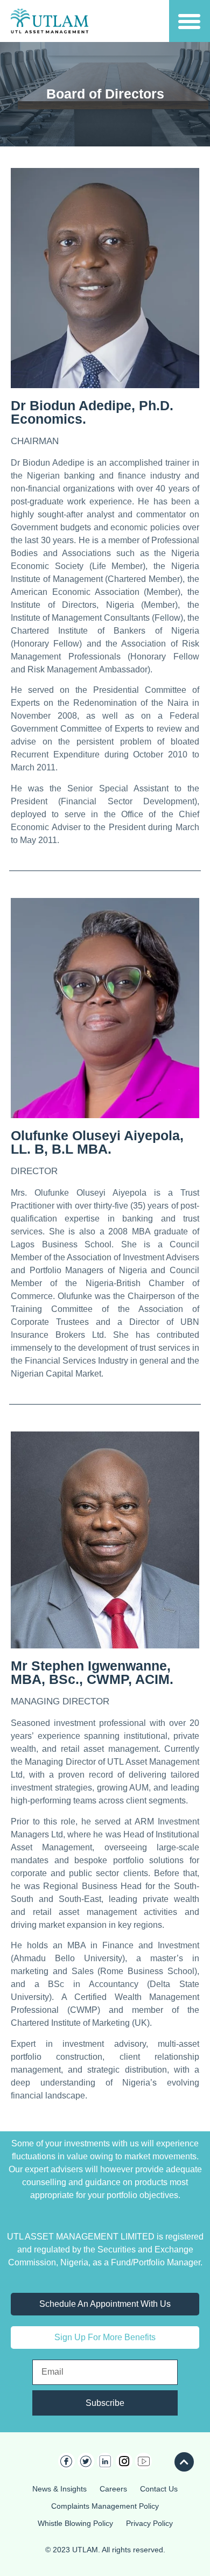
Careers (113, 2489)
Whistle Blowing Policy (75, 2523)
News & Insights (59, 2489)
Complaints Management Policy (105, 2506)
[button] (189, 21)
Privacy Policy (149, 2523)
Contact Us (159, 2489)
